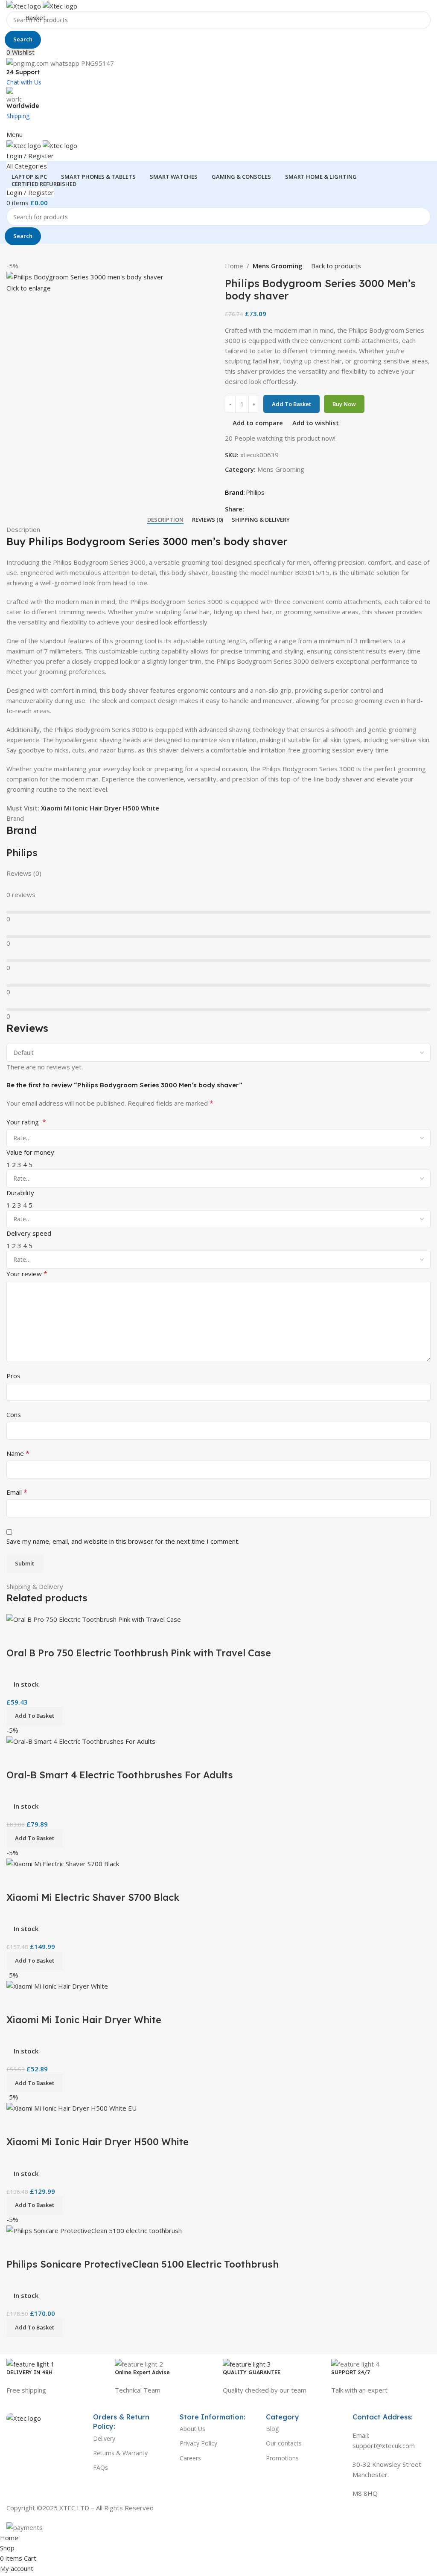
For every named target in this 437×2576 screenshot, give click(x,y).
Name (18, 1453)
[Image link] (24, 2417)
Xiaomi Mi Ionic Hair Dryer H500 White (100, 808)
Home (234, 266)
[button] (35, 2205)
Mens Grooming (278, 266)
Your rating (26, 1122)
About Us (192, 2429)
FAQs (101, 2467)
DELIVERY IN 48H (29, 2372)
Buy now (344, 404)
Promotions (282, 2458)
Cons (14, 1414)
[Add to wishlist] (63, 2124)
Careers (190, 2458)
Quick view (40, 2124)
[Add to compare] (17, 2124)
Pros (13, 1376)
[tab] (165, 520)
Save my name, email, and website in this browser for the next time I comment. (123, 1541)
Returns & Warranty (120, 2453)
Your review (27, 1274)
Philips (255, 492)
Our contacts (284, 2443)
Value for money (30, 1152)
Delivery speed (29, 1233)
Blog (272, 2429)
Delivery (104, 2438)
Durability (20, 1193)
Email (17, 1492)
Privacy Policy (198, 2443)
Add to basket (291, 404)
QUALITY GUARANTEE (252, 2372)
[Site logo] (25, 5)
